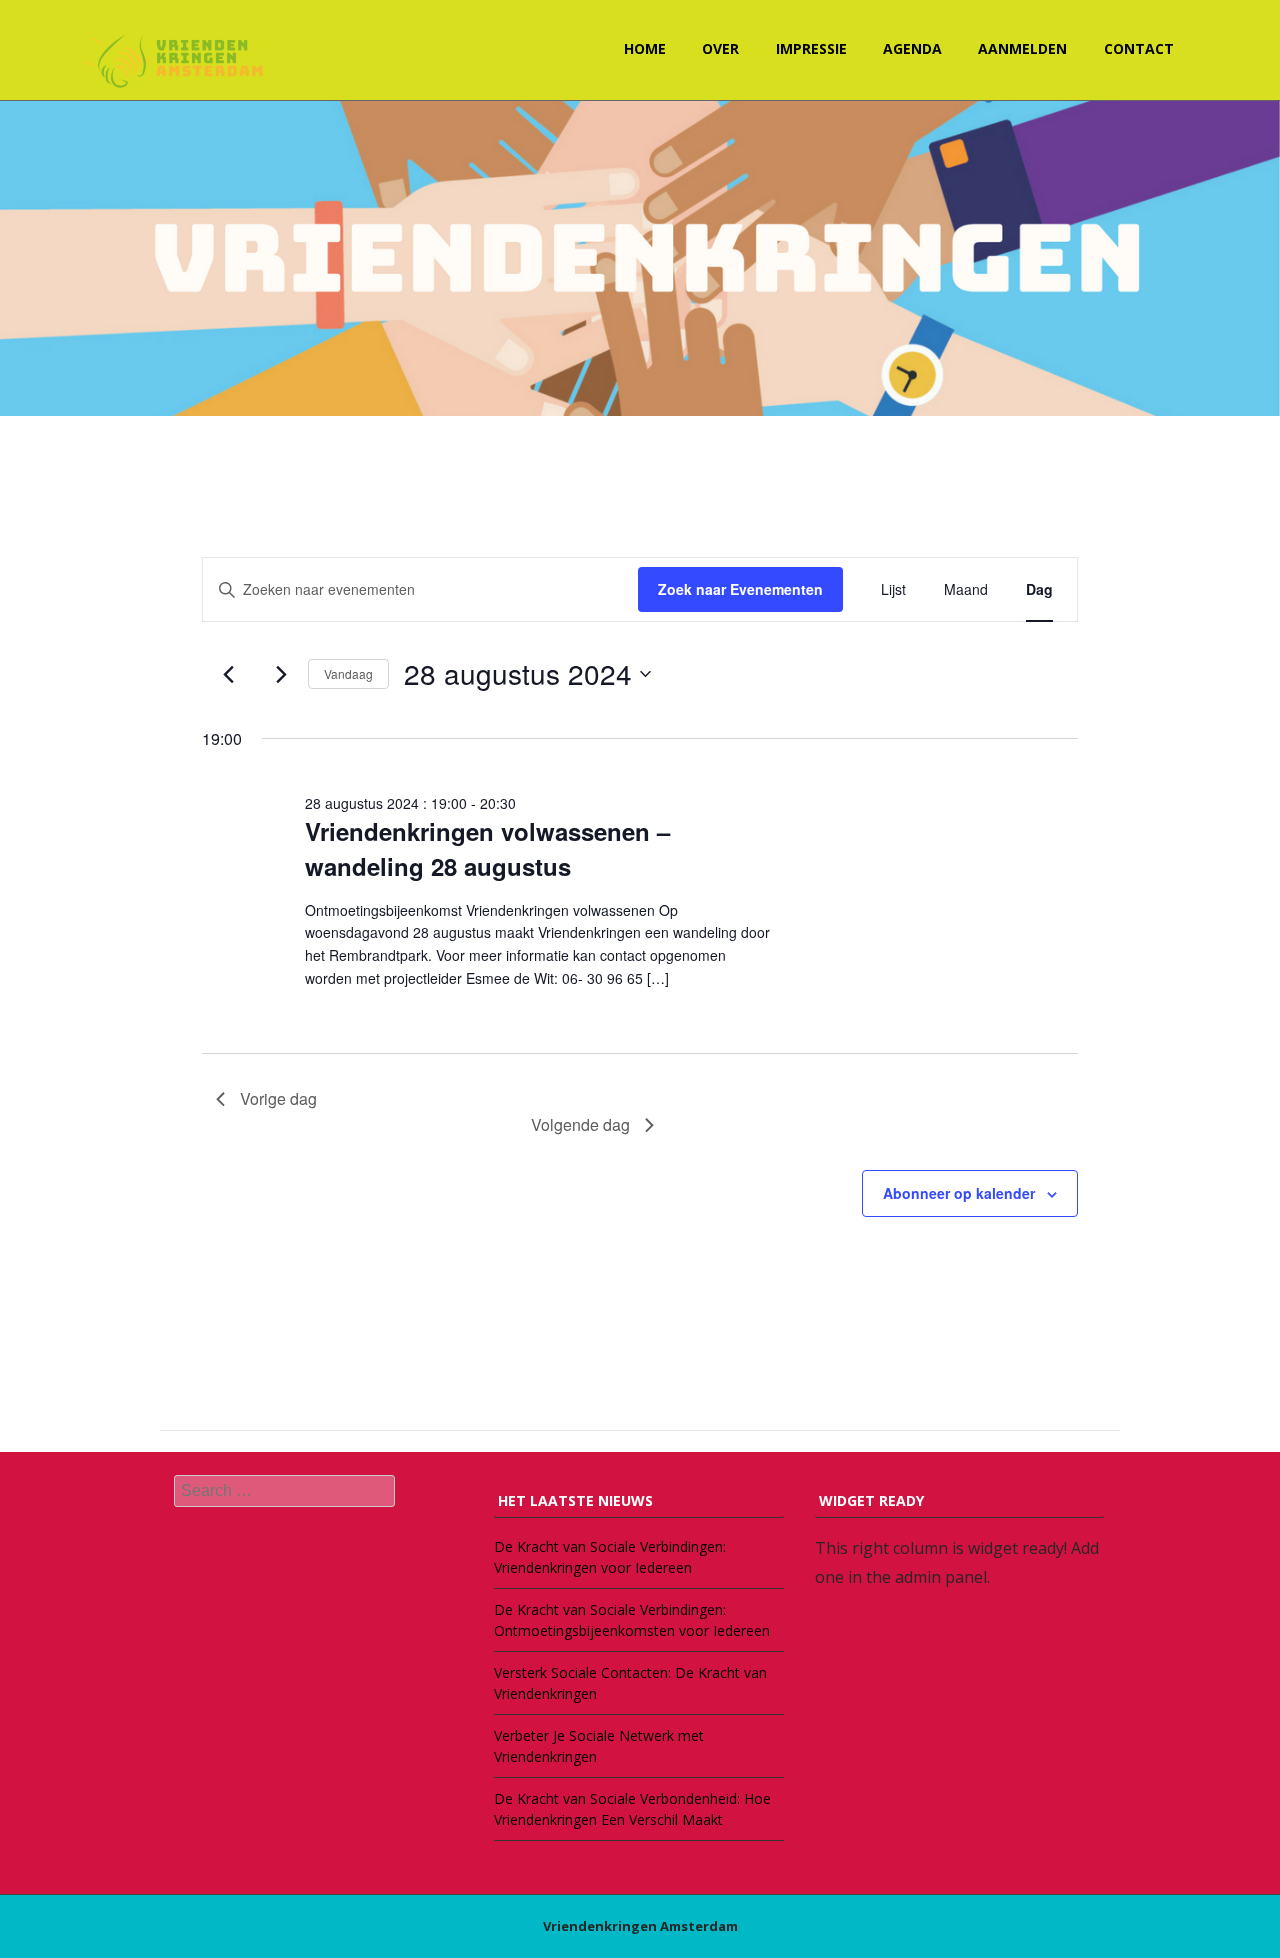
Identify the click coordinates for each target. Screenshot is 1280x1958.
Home (645, 48)
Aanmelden (1022, 48)
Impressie (811, 48)
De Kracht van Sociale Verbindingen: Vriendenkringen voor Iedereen (610, 1557)
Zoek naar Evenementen (740, 589)
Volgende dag (580, 1124)
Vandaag (348, 673)
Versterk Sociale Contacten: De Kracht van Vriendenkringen (630, 1683)
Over (720, 48)
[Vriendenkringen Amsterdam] (175, 59)
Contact (1139, 48)
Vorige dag (278, 1098)
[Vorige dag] (228, 674)
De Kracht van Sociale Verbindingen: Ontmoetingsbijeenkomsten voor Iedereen (632, 1620)
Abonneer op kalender (959, 1193)
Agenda (912, 48)
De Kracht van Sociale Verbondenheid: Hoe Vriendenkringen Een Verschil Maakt (632, 1809)
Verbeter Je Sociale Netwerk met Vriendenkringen (599, 1746)
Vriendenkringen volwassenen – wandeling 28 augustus (487, 848)
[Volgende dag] (281, 674)
